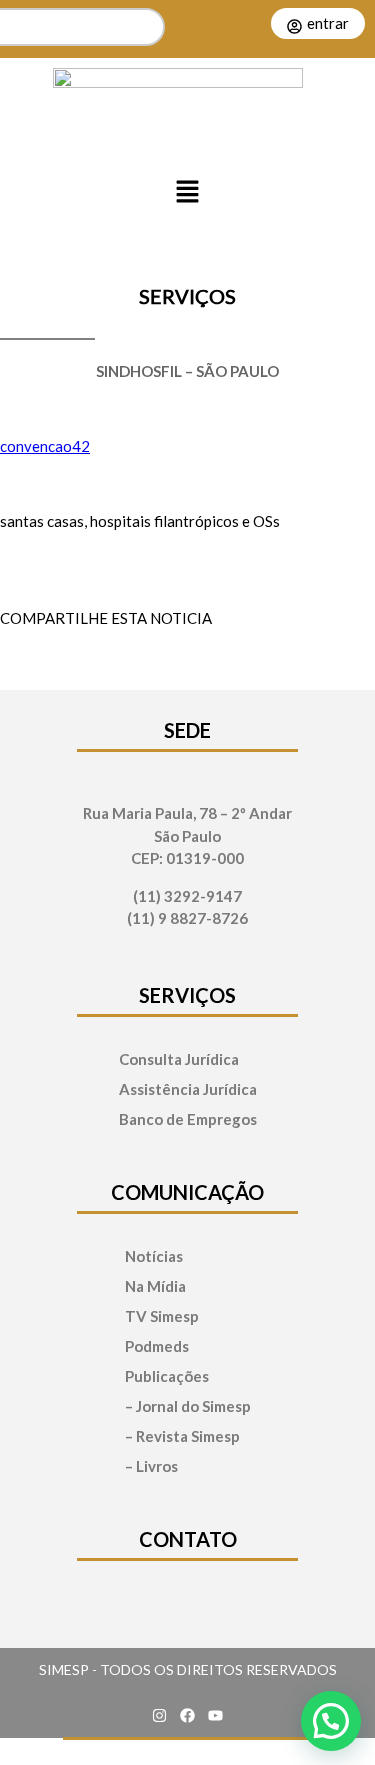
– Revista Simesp (182, 1436)
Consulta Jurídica (179, 1059)
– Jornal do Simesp (188, 1406)
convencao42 (45, 446)
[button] (188, 192)
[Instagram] (160, 1715)
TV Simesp (162, 1316)
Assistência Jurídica (188, 1089)
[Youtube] (216, 1715)
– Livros (151, 1466)
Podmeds (157, 1346)
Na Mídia (155, 1286)
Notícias (154, 1256)
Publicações (167, 1376)
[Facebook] (188, 1715)
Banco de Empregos (188, 1119)
